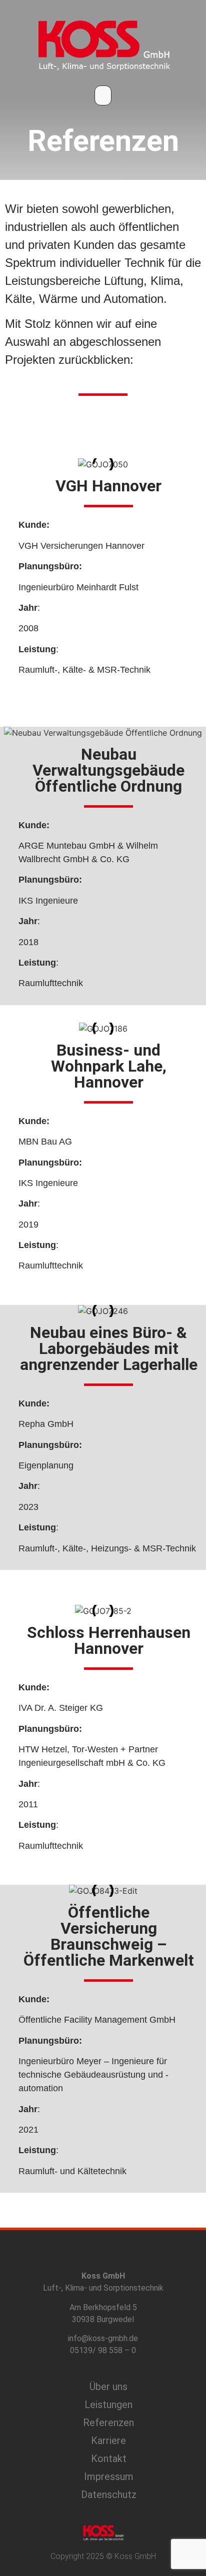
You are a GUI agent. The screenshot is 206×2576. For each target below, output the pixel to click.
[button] (103, 95)
